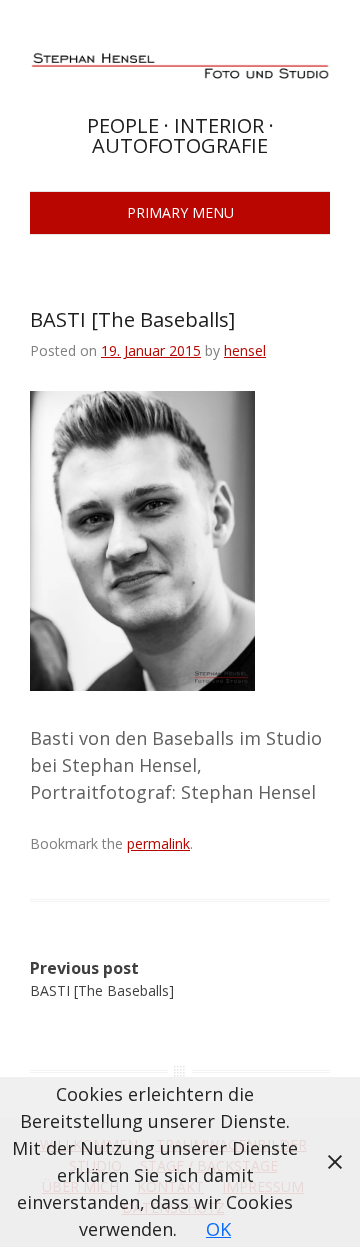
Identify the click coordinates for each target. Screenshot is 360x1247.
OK (218, 1229)
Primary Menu (180, 212)
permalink (158, 843)
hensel (245, 350)
